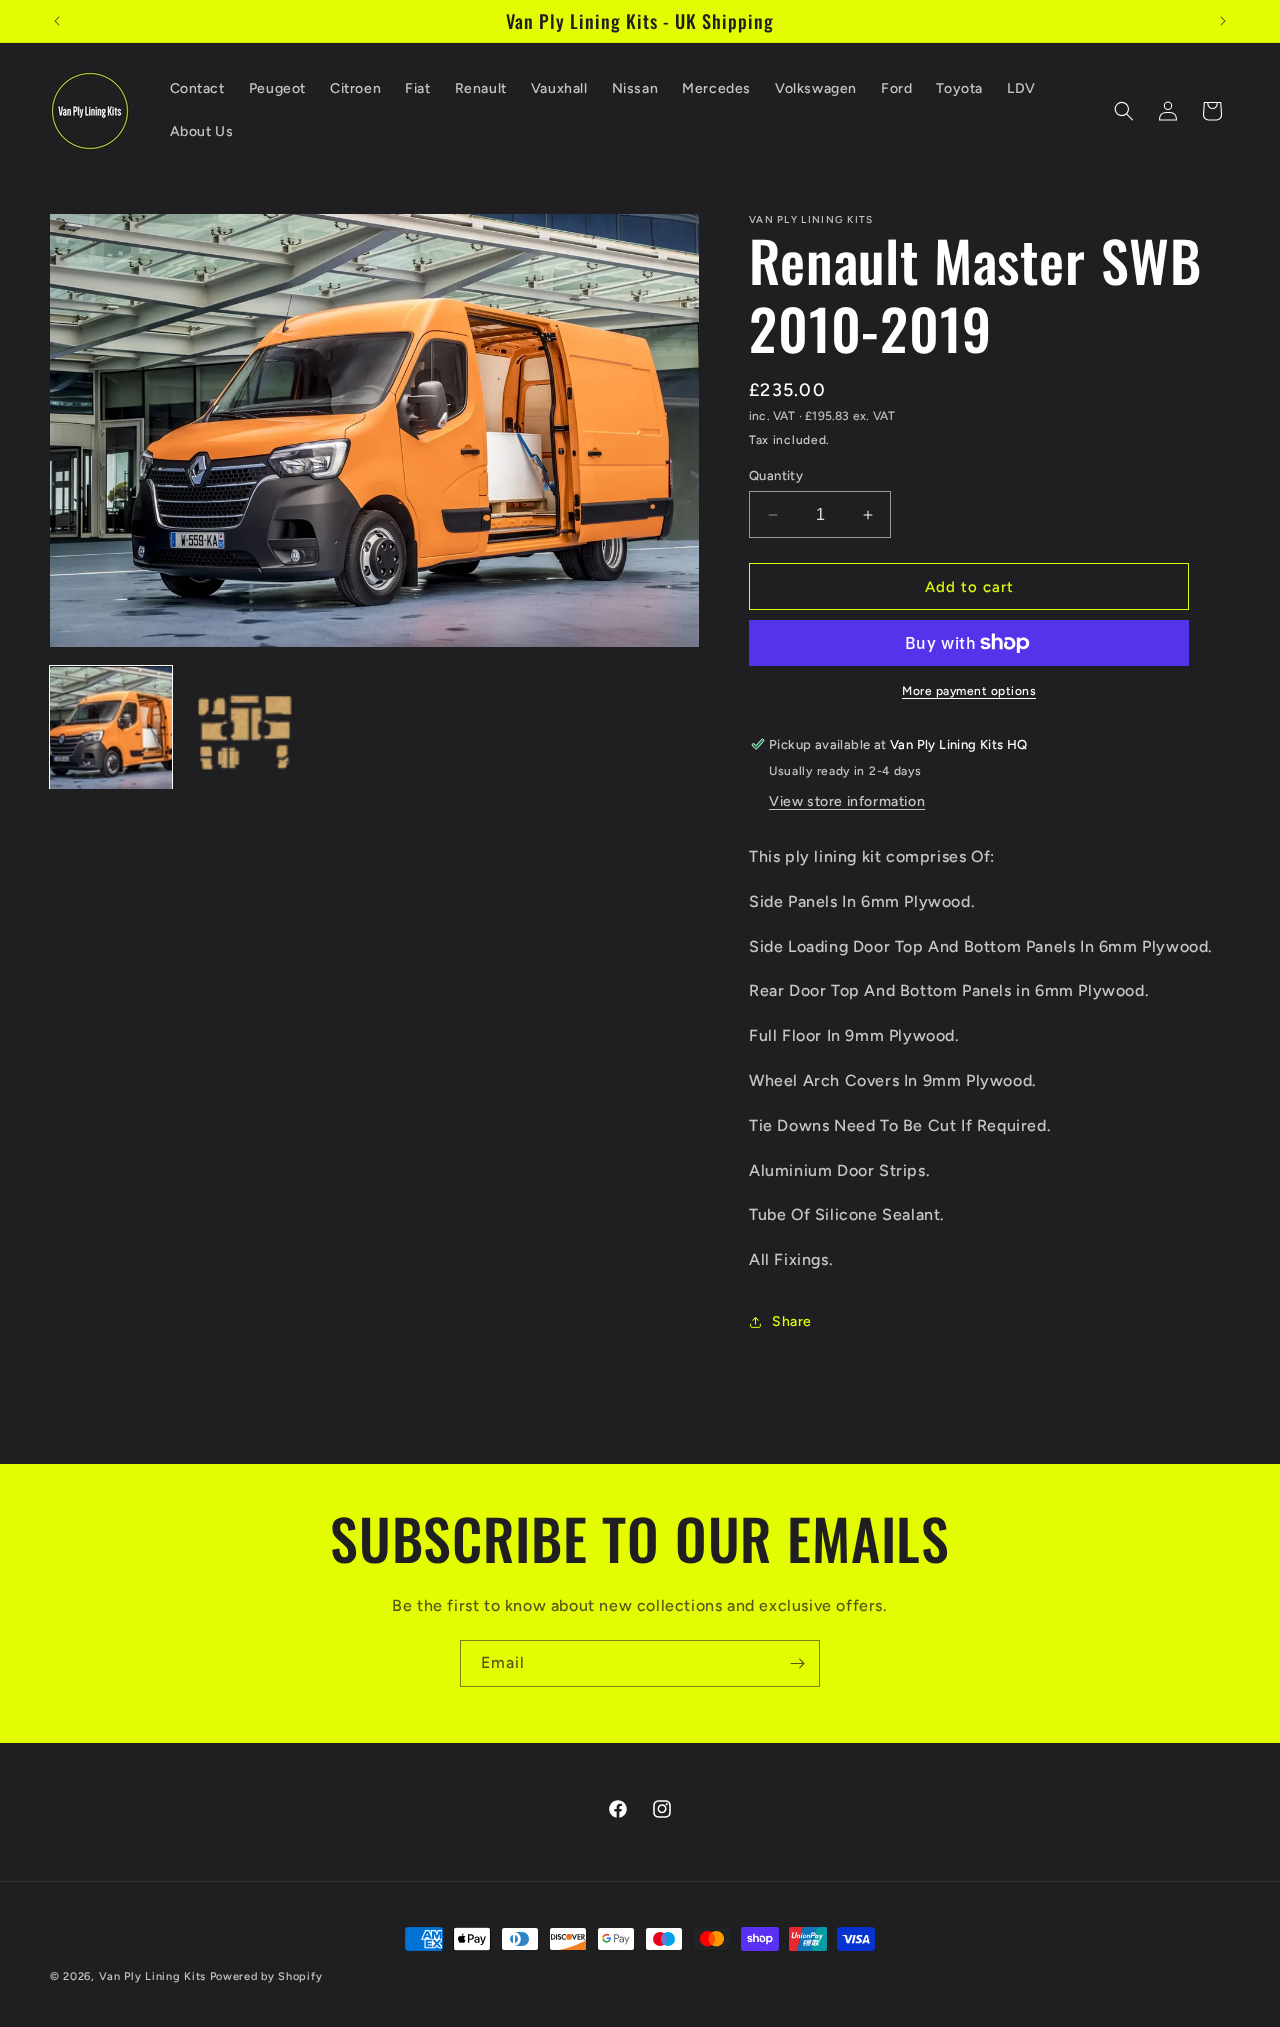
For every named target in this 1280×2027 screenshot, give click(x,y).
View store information (847, 801)
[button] (1124, 111)
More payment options (969, 691)
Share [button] (792, 1321)
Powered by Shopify (266, 1976)
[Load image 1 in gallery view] (111, 728)
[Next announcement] (1223, 21)
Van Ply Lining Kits (152, 1976)
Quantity (776, 475)
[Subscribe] (797, 1663)
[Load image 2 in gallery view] (243, 728)
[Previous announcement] (57, 21)
